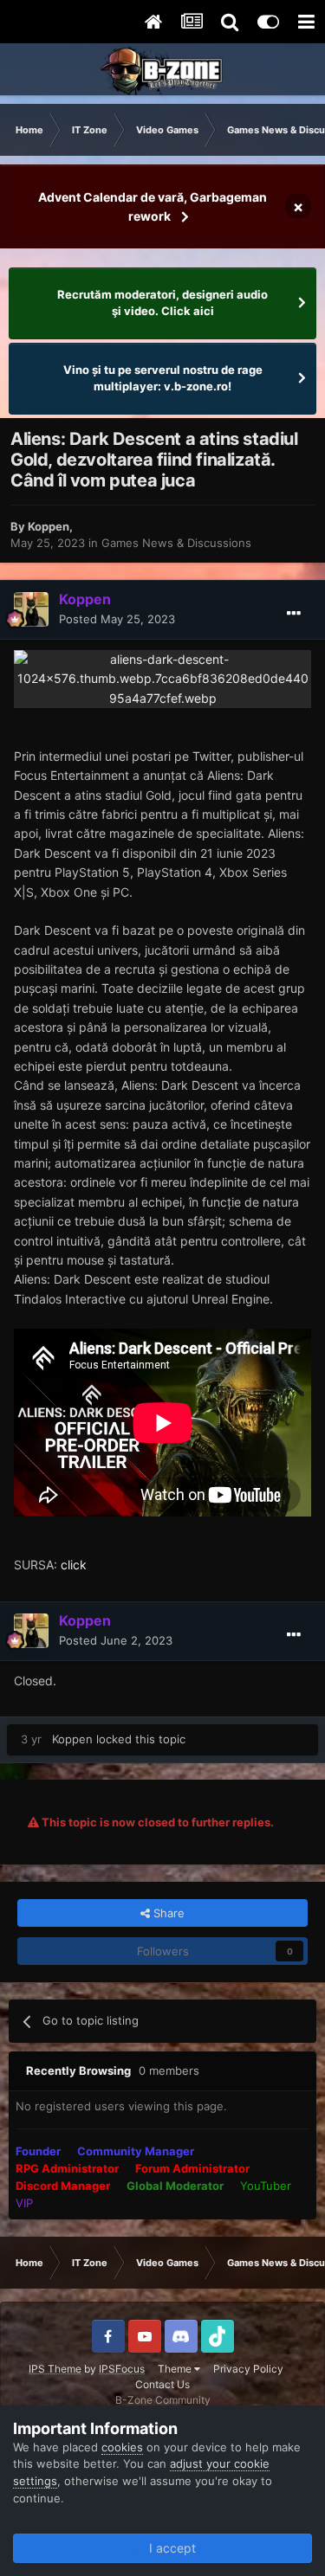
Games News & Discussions (176, 543)
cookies (122, 2447)
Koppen (49, 526)
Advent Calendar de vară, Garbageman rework (153, 206)
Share (167, 1913)
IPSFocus (122, 2369)
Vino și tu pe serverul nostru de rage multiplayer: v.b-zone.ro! (163, 378)
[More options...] (294, 614)
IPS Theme (55, 2369)
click (74, 1565)
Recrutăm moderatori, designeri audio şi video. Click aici (162, 303)
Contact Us (162, 2384)
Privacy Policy (248, 2369)
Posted (117, 619)
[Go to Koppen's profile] (31, 609)
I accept (169, 2548)
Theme (176, 2369)
